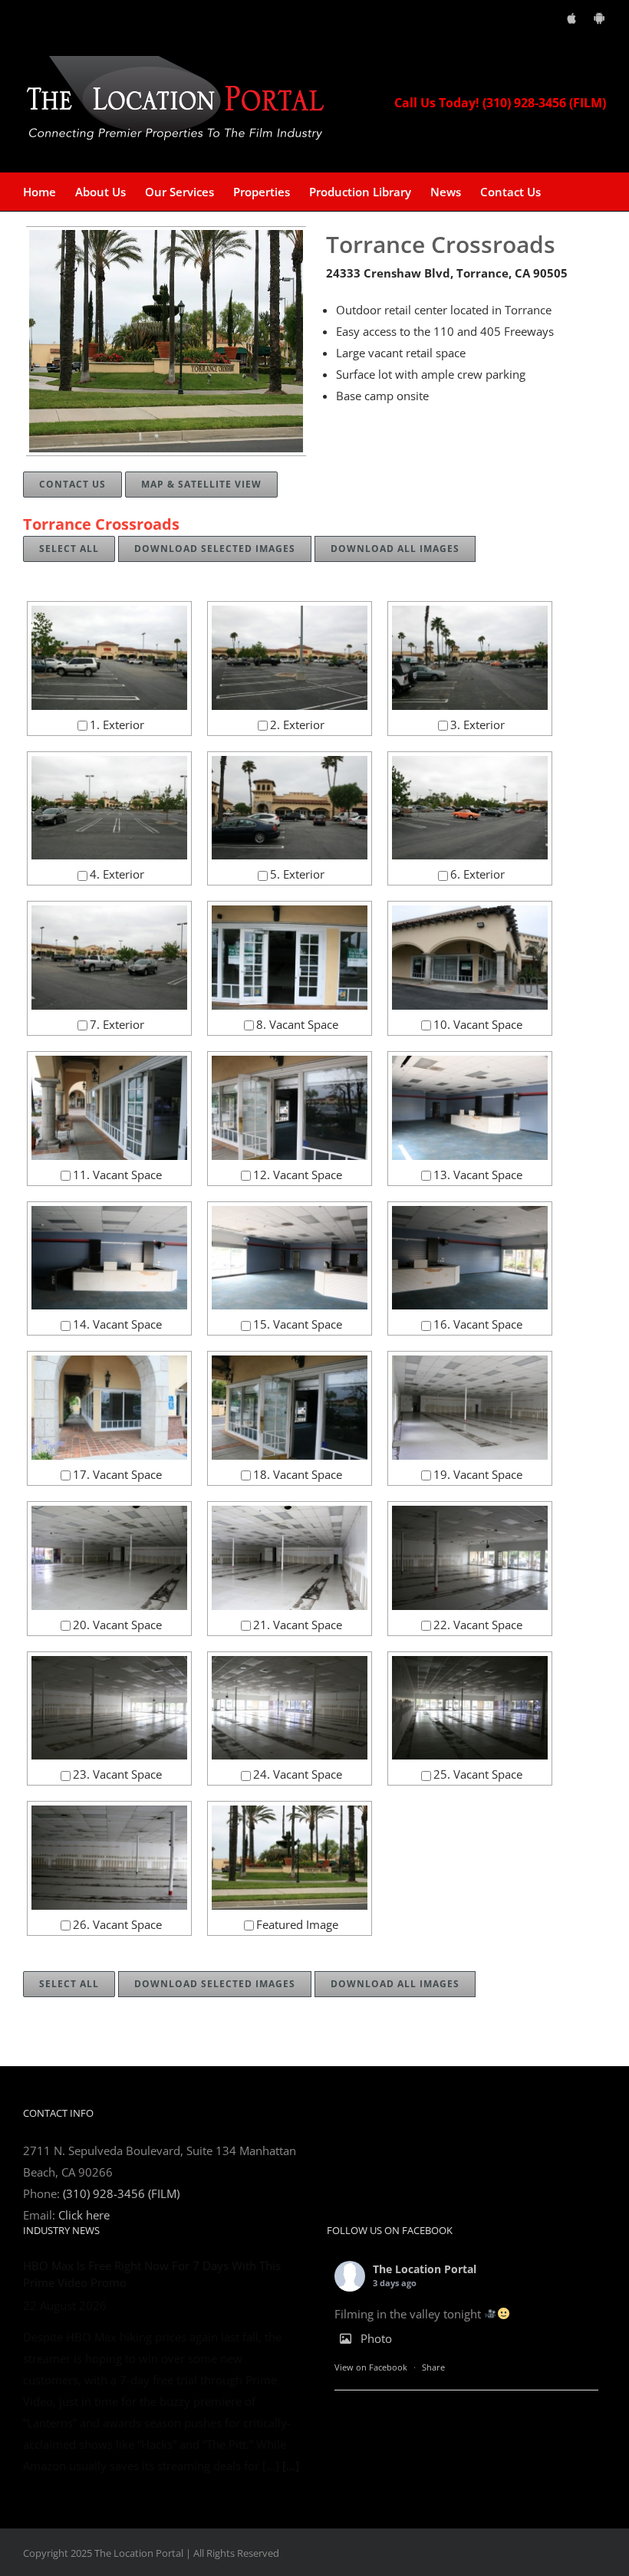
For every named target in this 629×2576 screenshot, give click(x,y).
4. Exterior (117, 874)
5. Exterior (297, 874)
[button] (565, 192)
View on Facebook (371, 2367)
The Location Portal (425, 2269)
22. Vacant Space (478, 1625)
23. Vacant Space (117, 1774)
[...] (291, 2466)
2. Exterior (297, 724)
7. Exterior (117, 1024)
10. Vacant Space (478, 1024)
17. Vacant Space (117, 1474)
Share (433, 2367)
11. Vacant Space (117, 1175)
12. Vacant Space (298, 1175)
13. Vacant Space (478, 1175)
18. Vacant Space (298, 1474)
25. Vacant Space (478, 1774)
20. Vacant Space (117, 1625)
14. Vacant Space (117, 1324)
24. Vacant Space (298, 1774)
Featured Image (297, 1924)
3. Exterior (478, 724)
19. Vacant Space (478, 1474)
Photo (376, 2338)
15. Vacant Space (298, 1324)
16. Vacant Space (478, 1324)
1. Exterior (117, 724)
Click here (84, 2215)
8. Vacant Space (297, 1024)
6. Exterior (478, 874)
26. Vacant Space (117, 1924)
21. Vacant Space (298, 1625)
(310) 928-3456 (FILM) (121, 2193)
